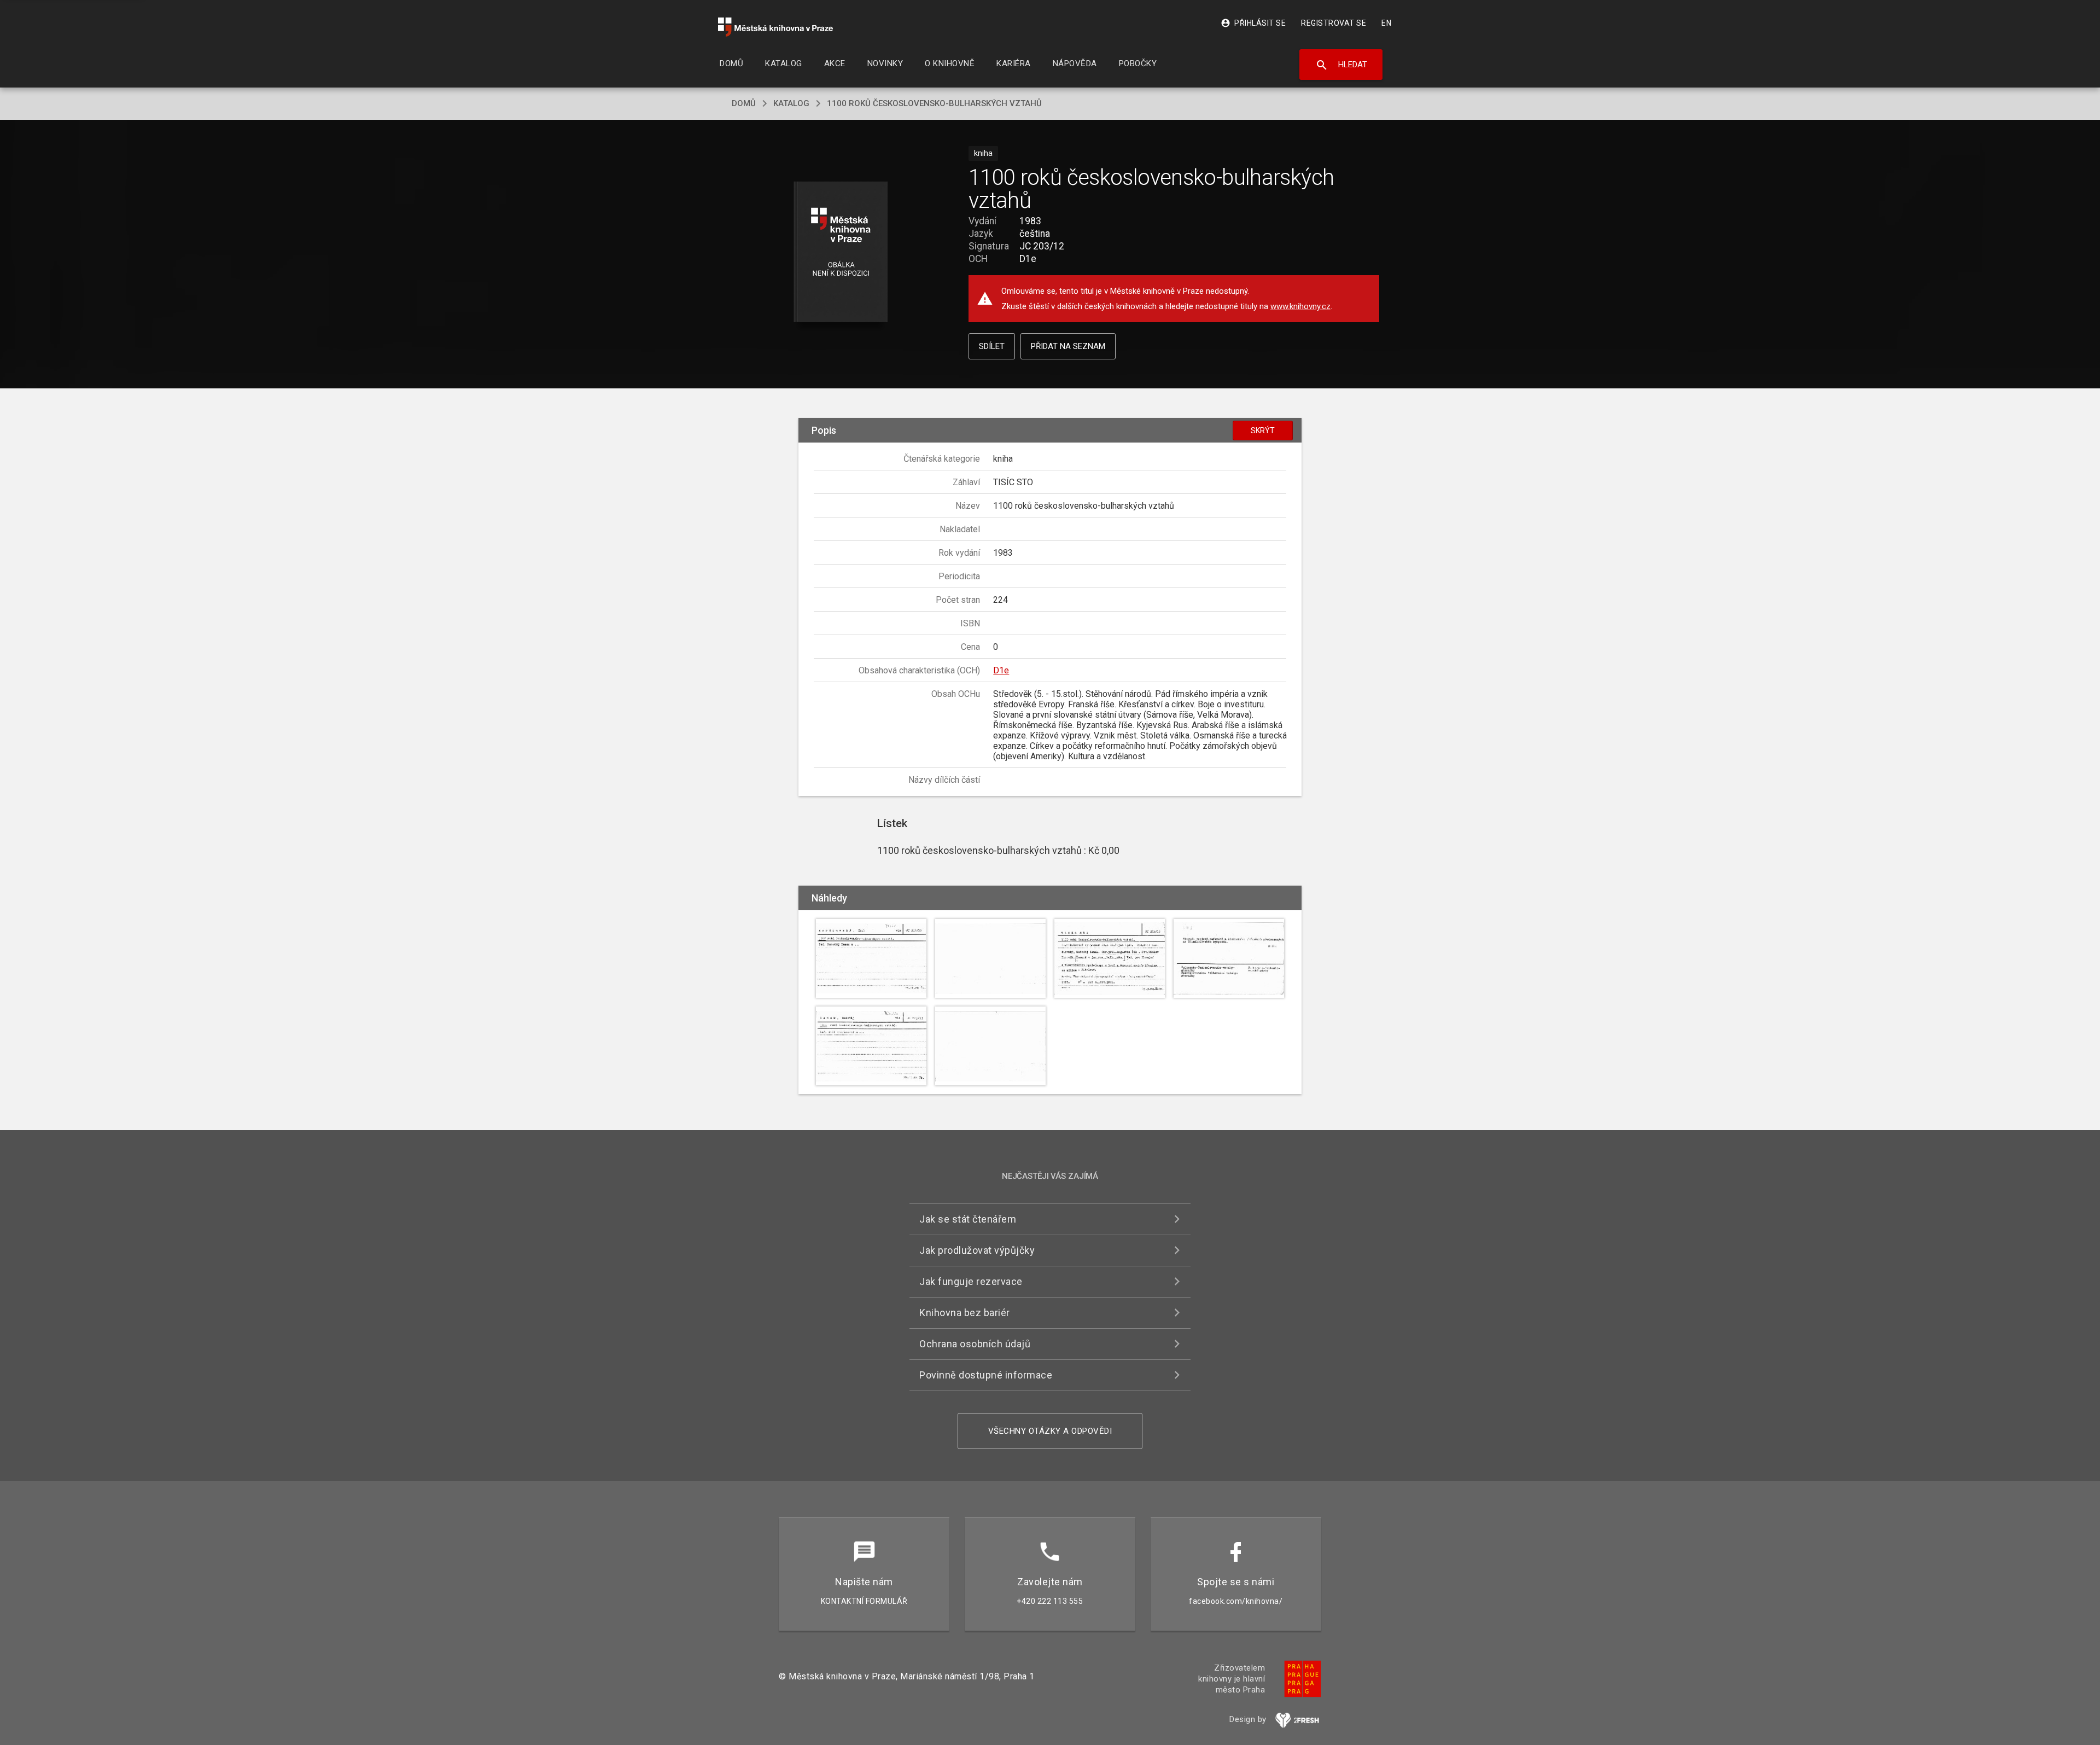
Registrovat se (1334, 23)
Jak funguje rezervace (971, 1281)
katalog (791, 103)
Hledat (1341, 65)
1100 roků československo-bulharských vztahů (934, 103)
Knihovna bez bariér (965, 1313)
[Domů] (775, 27)
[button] (841, 252)
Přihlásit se (1253, 23)
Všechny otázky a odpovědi (1050, 1431)
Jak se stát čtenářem (968, 1219)
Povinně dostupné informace (986, 1375)
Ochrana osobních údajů (975, 1344)
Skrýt (1263, 431)
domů (744, 103)
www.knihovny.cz (1300, 306)
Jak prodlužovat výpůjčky (977, 1250)
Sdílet (992, 346)
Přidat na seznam (1068, 346)
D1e (1001, 670)
